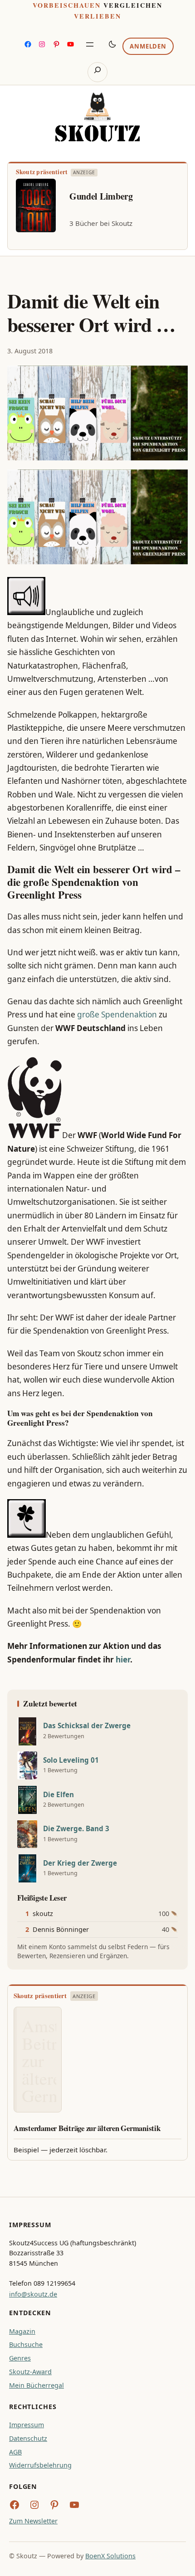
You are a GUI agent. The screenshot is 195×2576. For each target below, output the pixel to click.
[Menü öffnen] (90, 44)
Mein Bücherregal (37, 2385)
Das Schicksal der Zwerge (87, 1726)
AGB (15, 2452)
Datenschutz (28, 2438)
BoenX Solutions (110, 2556)
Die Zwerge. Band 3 (76, 1829)
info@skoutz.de (33, 2294)
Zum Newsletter (33, 2521)
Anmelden (148, 46)
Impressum (27, 2425)
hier (123, 1659)
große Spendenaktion (117, 1014)
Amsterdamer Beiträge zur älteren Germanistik (87, 2128)
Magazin (22, 2331)
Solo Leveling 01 (71, 1760)
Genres (20, 2358)
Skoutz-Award (30, 2372)
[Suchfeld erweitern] (97, 72)
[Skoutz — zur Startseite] (97, 117)
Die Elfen (58, 1795)
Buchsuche (26, 2344)
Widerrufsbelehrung (40, 2465)
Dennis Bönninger (61, 1929)
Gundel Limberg (101, 196)
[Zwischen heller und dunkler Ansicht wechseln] (112, 44)
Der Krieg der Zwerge (80, 1863)
